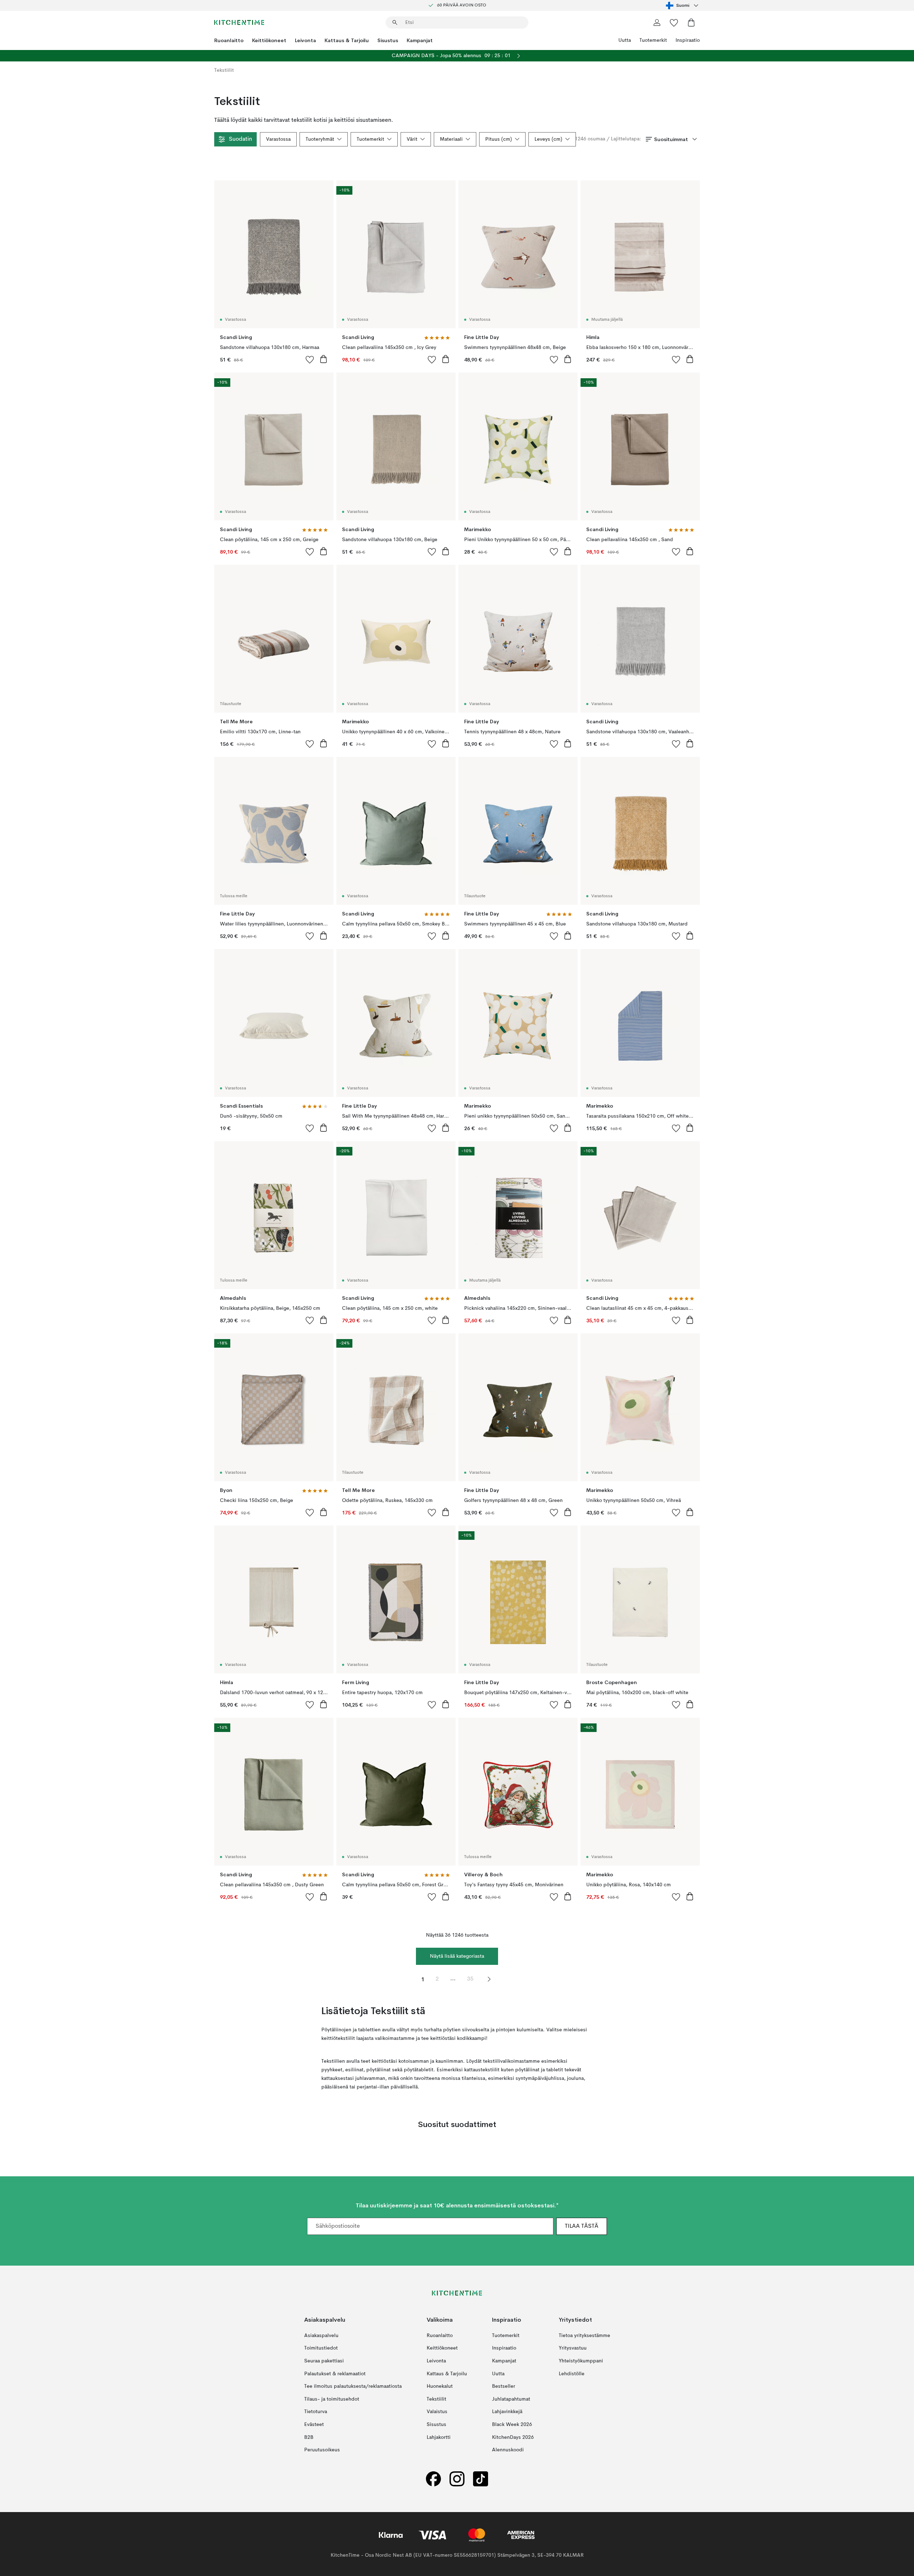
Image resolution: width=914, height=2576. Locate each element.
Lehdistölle (572, 2374)
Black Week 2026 (512, 2425)
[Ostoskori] (691, 23)
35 (470, 1979)
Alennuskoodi (508, 2450)
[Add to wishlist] (310, 359)
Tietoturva (316, 2412)
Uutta (625, 40)
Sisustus (388, 40)
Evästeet (314, 2425)
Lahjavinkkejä (507, 2412)
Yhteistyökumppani (581, 2361)
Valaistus (437, 2412)
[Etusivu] (239, 23)
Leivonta (305, 40)
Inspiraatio (688, 40)
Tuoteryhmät (320, 139)
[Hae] (395, 23)
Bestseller (504, 2386)
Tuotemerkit (653, 40)
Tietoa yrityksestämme (584, 2336)
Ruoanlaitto (229, 40)
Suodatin (240, 139)
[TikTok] (481, 2479)
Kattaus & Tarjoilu (347, 40)
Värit (412, 139)
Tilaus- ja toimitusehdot (332, 2399)
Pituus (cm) (499, 139)
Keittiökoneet (269, 40)
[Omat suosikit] (674, 23)
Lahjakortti (439, 2437)
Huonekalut (440, 2386)
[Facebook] (433, 2479)
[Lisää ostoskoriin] (323, 359)
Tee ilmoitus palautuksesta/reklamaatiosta (353, 2386)
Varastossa (278, 139)
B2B (309, 2437)
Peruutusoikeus (322, 2450)
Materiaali (451, 139)
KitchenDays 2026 (513, 2437)
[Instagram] (457, 2479)
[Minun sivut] (657, 23)
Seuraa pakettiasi (324, 2361)
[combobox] (683, 5)
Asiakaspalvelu (321, 2336)
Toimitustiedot (321, 2348)
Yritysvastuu (573, 2348)
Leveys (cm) (548, 139)
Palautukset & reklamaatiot (335, 2374)
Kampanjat (420, 40)
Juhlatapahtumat (511, 2399)
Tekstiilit (436, 2399)
